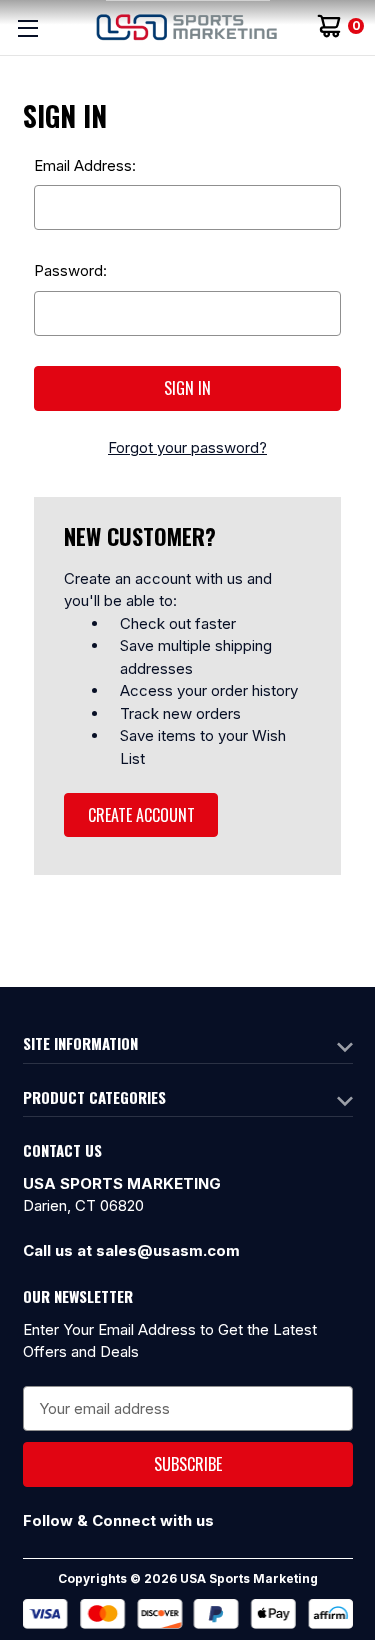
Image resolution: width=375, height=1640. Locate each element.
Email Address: (85, 165)
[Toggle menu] (27, 27)
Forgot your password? (187, 447)
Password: (70, 270)
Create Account (141, 815)
